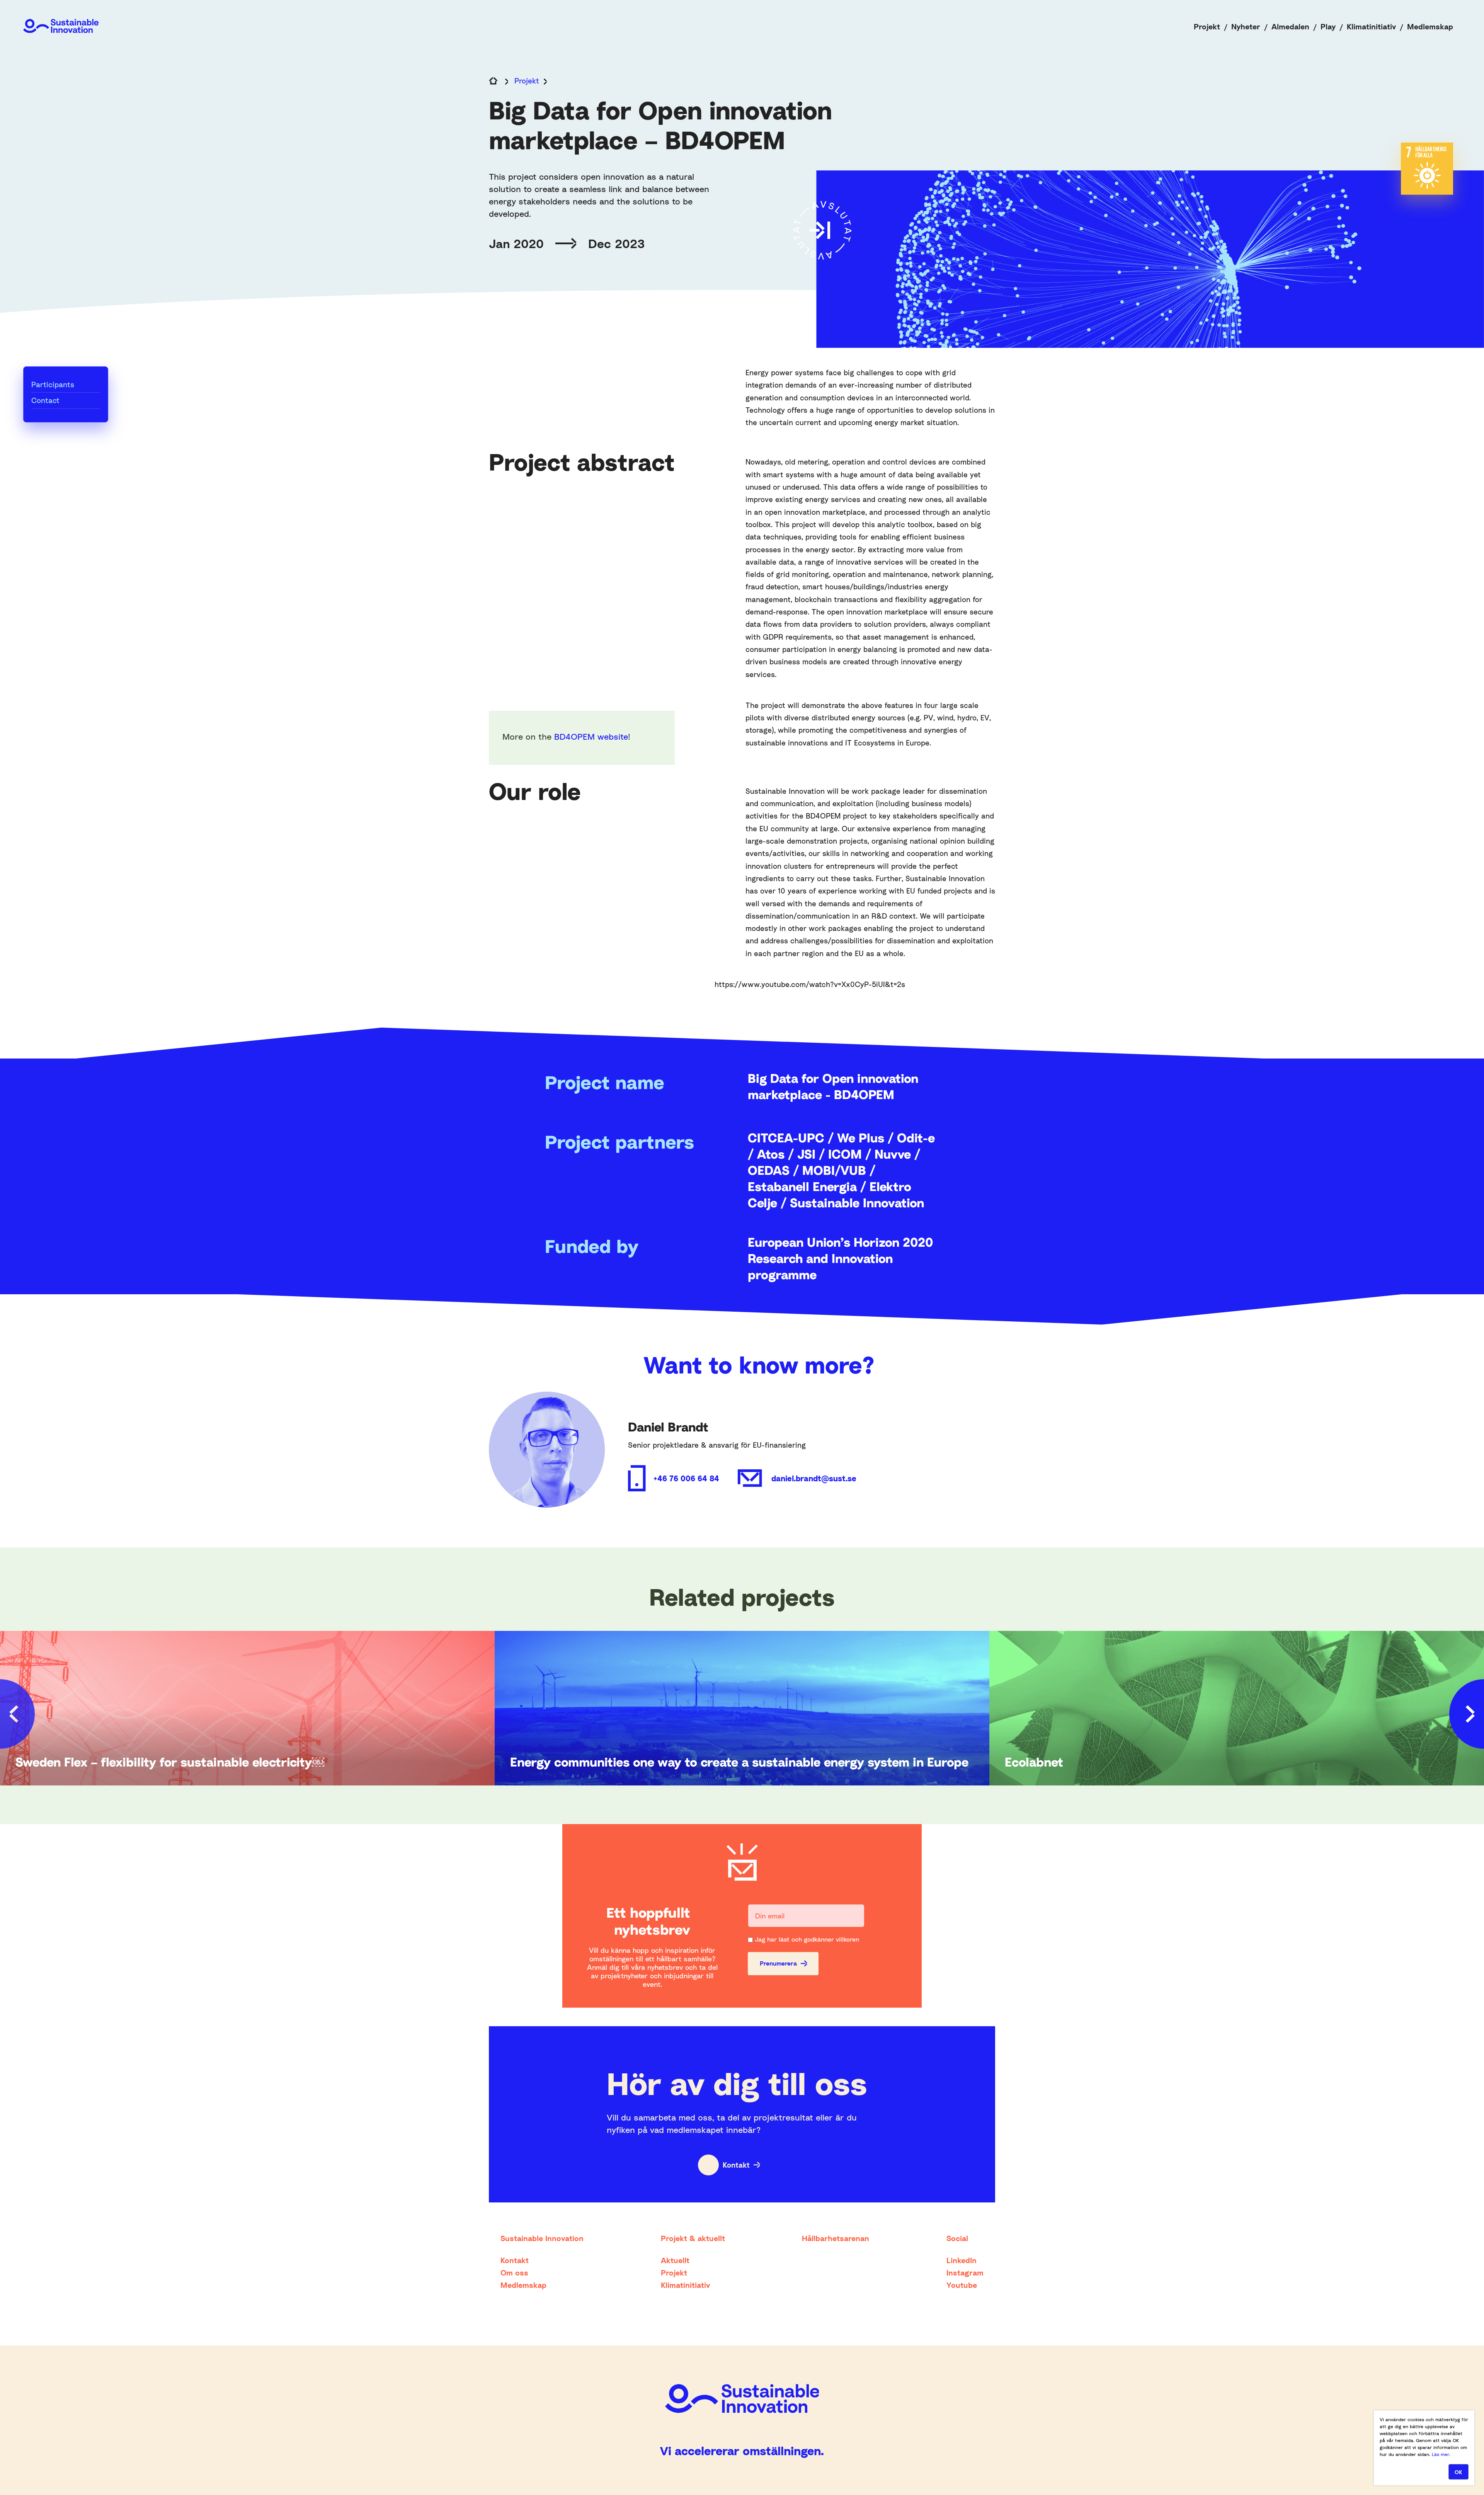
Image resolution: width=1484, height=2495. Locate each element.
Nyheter (1246, 26)
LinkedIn (962, 2260)
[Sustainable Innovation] (61, 26)
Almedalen (1290, 26)
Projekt (1207, 26)
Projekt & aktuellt (693, 2238)
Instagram (965, 2272)
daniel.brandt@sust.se (814, 1478)
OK (1458, 2472)
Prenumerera (778, 1963)
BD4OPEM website (591, 737)
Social (957, 2238)
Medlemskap (1430, 26)
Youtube (962, 2285)
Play (1328, 26)
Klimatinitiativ (1371, 26)
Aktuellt (675, 2260)
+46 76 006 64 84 (686, 1478)
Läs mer (1441, 2454)
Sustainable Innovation (542, 2238)
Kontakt (736, 2165)
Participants (53, 384)
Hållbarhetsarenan (836, 2238)
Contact (45, 400)
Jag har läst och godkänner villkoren (807, 1939)
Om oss (514, 2272)
